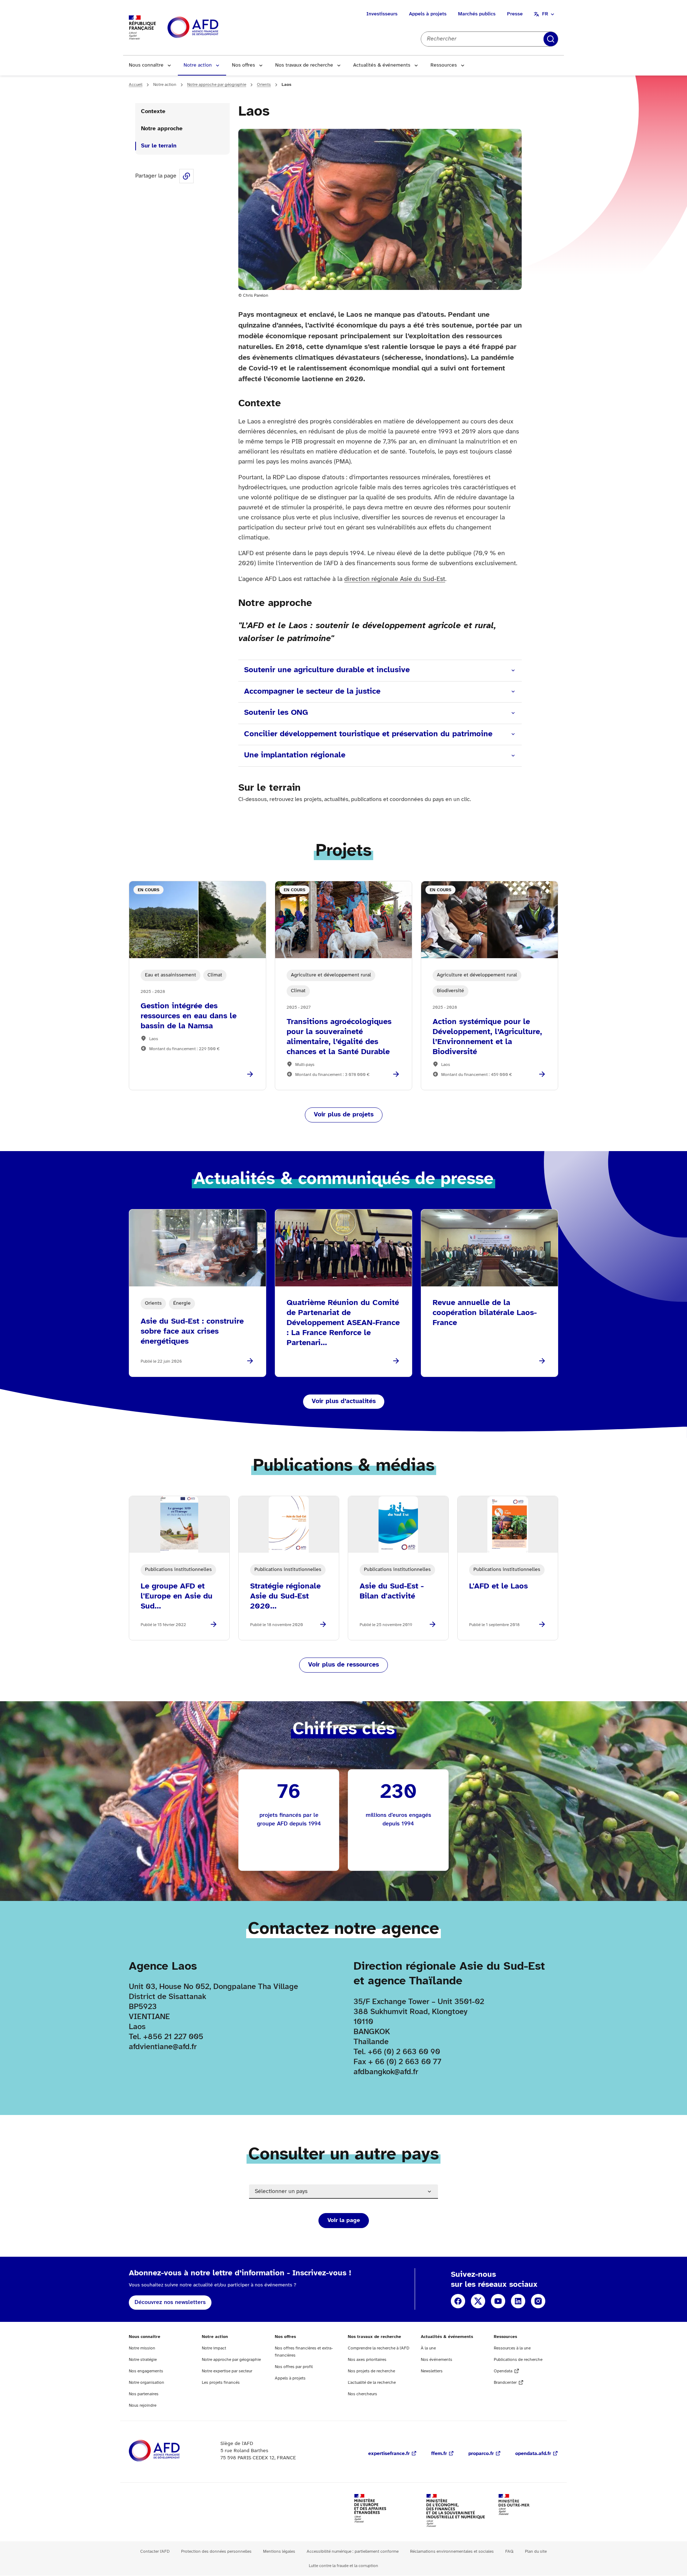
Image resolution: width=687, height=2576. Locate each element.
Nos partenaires (144, 2394)
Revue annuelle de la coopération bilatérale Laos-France (485, 1313)
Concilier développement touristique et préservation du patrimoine (368, 734)
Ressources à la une (512, 2348)
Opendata (503, 2371)
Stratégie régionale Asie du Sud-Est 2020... (285, 1596)
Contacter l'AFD (155, 2551)
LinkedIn (518, 2301)
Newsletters (432, 2371)
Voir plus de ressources (343, 1665)
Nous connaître (146, 65)
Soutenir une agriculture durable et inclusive (327, 670)
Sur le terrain (159, 146)
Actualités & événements (382, 65)
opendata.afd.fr (533, 2454)
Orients (264, 85)
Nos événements (437, 2360)
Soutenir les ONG (276, 713)
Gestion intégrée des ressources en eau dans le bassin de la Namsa (189, 1016)
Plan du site (536, 2551)
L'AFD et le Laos (498, 1586)
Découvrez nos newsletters (170, 2302)
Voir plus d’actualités (344, 1401)
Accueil (136, 85)
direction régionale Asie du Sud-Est (395, 579)
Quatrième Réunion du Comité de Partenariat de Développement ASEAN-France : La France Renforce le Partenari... (343, 1323)
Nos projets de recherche (371, 2371)
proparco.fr (481, 2454)
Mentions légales (279, 2551)
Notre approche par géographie (217, 85)
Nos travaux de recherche (304, 65)
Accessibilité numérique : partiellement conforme (353, 2551)
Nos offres (243, 65)
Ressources (444, 65)
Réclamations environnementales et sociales (452, 2551)
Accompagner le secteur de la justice (312, 692)
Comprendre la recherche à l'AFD (379, 2348)
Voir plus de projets (344, 1115)
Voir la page (344, 2220)
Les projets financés (221, 2383)
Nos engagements (146, 2371)
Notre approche (162, 129)
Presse (515, 14)
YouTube (498, 2301)
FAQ (509, 2551)
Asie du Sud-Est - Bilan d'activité (392, 1591)
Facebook (458, 2301)
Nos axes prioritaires (367, 2360)
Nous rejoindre (143, 2405)
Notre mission (142, 2348)
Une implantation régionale (295, 755)
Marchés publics (477, 14)
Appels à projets (428, 14)
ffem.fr (439, 2454)
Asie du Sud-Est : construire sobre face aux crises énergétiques (192, 1331)
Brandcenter (505, 2383)
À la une (428, 2348)
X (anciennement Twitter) (478, 2301)
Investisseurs (382, 14)
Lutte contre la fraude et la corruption (343, 2566)
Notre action (198, 65)
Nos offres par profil (294, 2367)
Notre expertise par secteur (227, 2371)
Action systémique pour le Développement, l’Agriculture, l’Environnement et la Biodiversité (487, 1037)
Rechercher (551, 39)
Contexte (153, 111)
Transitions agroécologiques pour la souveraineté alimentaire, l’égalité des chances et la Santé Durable (339, 1037)
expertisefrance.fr (389, 2454)
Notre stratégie (143, 2360)
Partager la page (186, 176)
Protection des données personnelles (216, 2551)
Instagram (538, 2301)
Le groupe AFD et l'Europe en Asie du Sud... (177, 1596)
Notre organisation (147, 2383)
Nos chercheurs (362, 2394)
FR (545, 14)
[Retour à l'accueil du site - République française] (209, 28)
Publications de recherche (518, 2360)
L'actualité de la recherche (372, 2383)
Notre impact (214, 2348)
